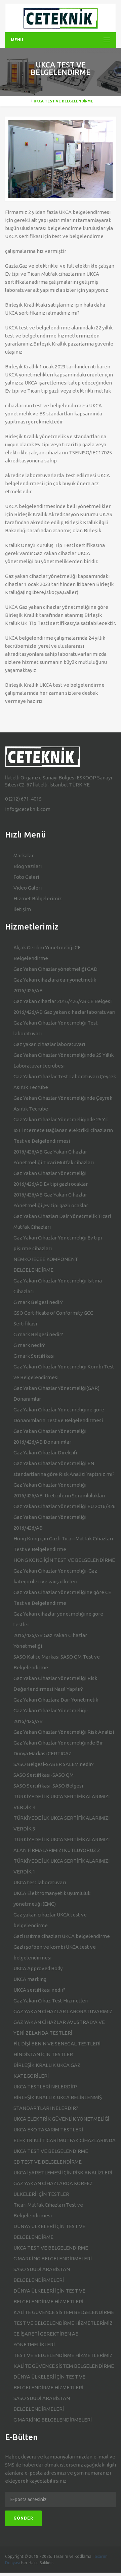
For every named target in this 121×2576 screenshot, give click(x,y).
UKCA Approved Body (38, 1968)
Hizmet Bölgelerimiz (38, 898)
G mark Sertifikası (34, 1356)
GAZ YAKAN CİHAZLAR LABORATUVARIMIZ (63, 2011)
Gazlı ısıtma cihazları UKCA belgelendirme (62, 1936)
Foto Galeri (26, 877)
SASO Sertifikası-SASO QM (44, 1775)
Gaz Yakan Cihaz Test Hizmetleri (51, 2001)
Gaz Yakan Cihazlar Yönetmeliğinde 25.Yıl (61, 1119)
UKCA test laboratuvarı (40, 1882)
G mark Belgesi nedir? (38, 1302)
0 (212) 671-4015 (23, 799)
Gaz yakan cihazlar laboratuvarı (49, 1044)
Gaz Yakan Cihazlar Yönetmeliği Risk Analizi (64, 1732)
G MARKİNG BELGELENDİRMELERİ (53, 2258)
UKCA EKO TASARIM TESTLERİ (48, 2130)
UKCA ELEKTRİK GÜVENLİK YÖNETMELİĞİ (61, 2119)
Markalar (24, 855)
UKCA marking (30, 1979)
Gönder (23, 2518)
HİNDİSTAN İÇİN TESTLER (43, 2054)
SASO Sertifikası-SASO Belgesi (48, 1786)
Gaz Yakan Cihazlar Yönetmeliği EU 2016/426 (65, 1506)
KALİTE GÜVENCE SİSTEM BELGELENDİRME (64, 2312)
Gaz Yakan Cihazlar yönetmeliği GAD (55, 969)
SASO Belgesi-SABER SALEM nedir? (54, 1764)
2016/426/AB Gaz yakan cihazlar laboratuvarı (64, 1012)
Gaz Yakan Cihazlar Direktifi (45, 1453)
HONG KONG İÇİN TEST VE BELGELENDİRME (64, 1560)
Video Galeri (28, 888)
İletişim (22, 909)
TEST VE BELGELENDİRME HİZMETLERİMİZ (63, 2323)
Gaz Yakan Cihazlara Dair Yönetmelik (56, 1700)
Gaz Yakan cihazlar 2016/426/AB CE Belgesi (63, 1001)
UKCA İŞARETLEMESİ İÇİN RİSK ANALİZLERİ (63, 2173)
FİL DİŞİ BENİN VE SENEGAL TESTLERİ (57, 2044)
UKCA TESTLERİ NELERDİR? (46, 2087)
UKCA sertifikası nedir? (39, 1990)
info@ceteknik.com (28, 809)
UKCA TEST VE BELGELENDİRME (51, 2248)
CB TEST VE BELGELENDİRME (48, 2162)
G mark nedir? (29, 1345)
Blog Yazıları (28, 866)
